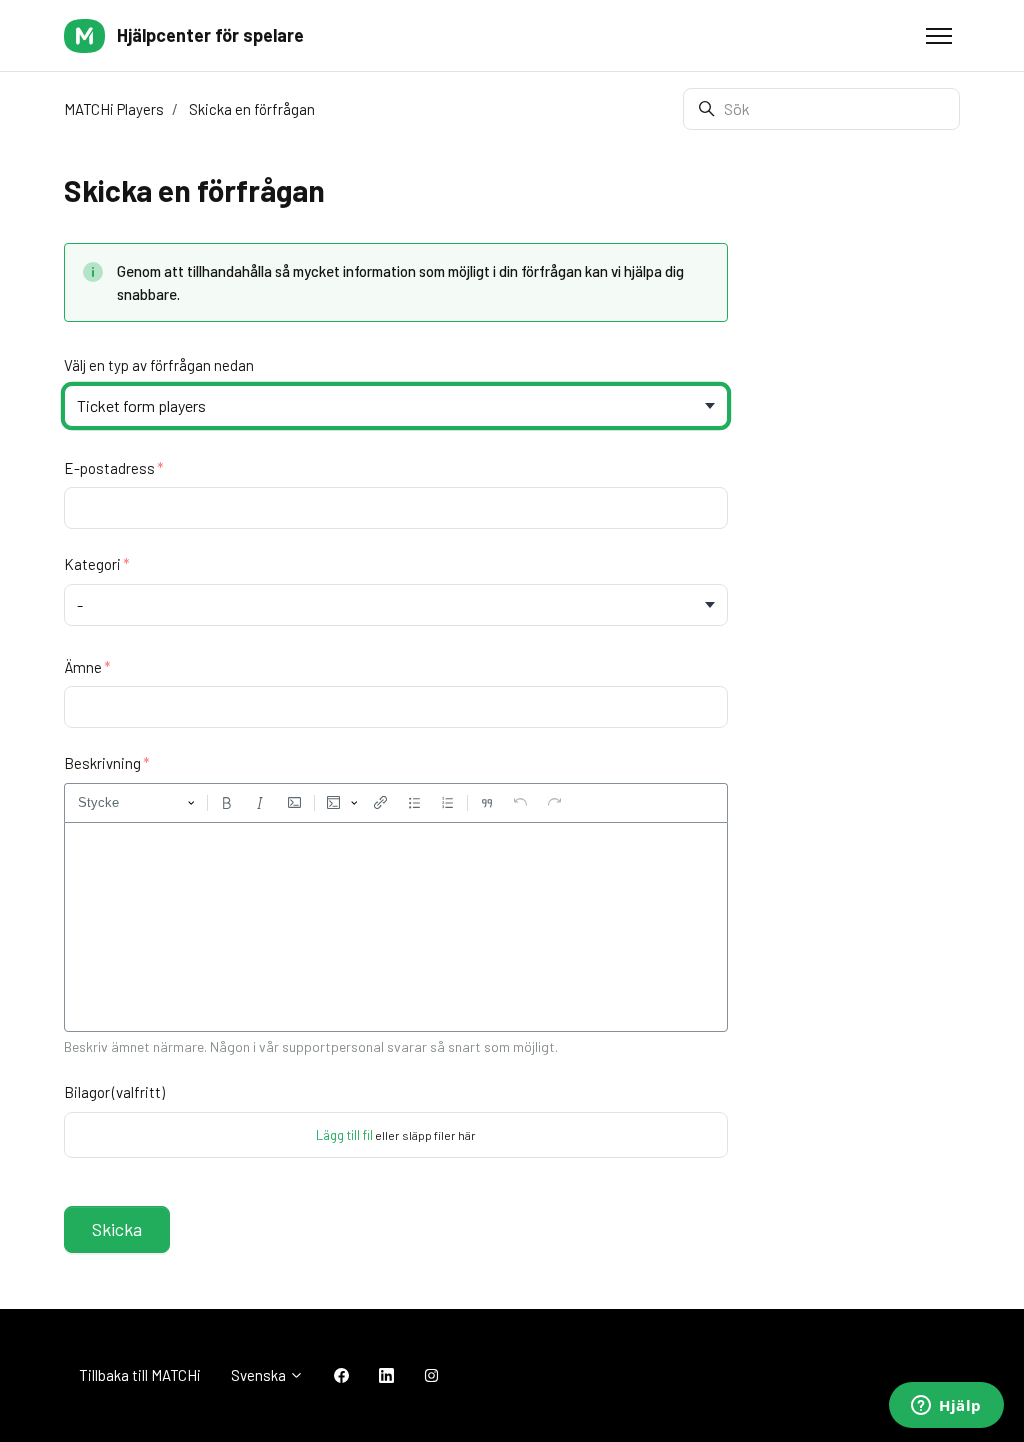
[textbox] (396, 927)
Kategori (92, 564)
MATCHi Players (114, 109)
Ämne (83, 667)
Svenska (260, 1375)
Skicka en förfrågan (252, 109)
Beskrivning (102, 763)
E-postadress (109, 468)
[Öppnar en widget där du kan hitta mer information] (946, 1407)
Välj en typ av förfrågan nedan (159, 365)
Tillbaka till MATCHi (140, 1375)
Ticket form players (141, 405)
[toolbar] (396, 803)
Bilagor (114, 1092)
